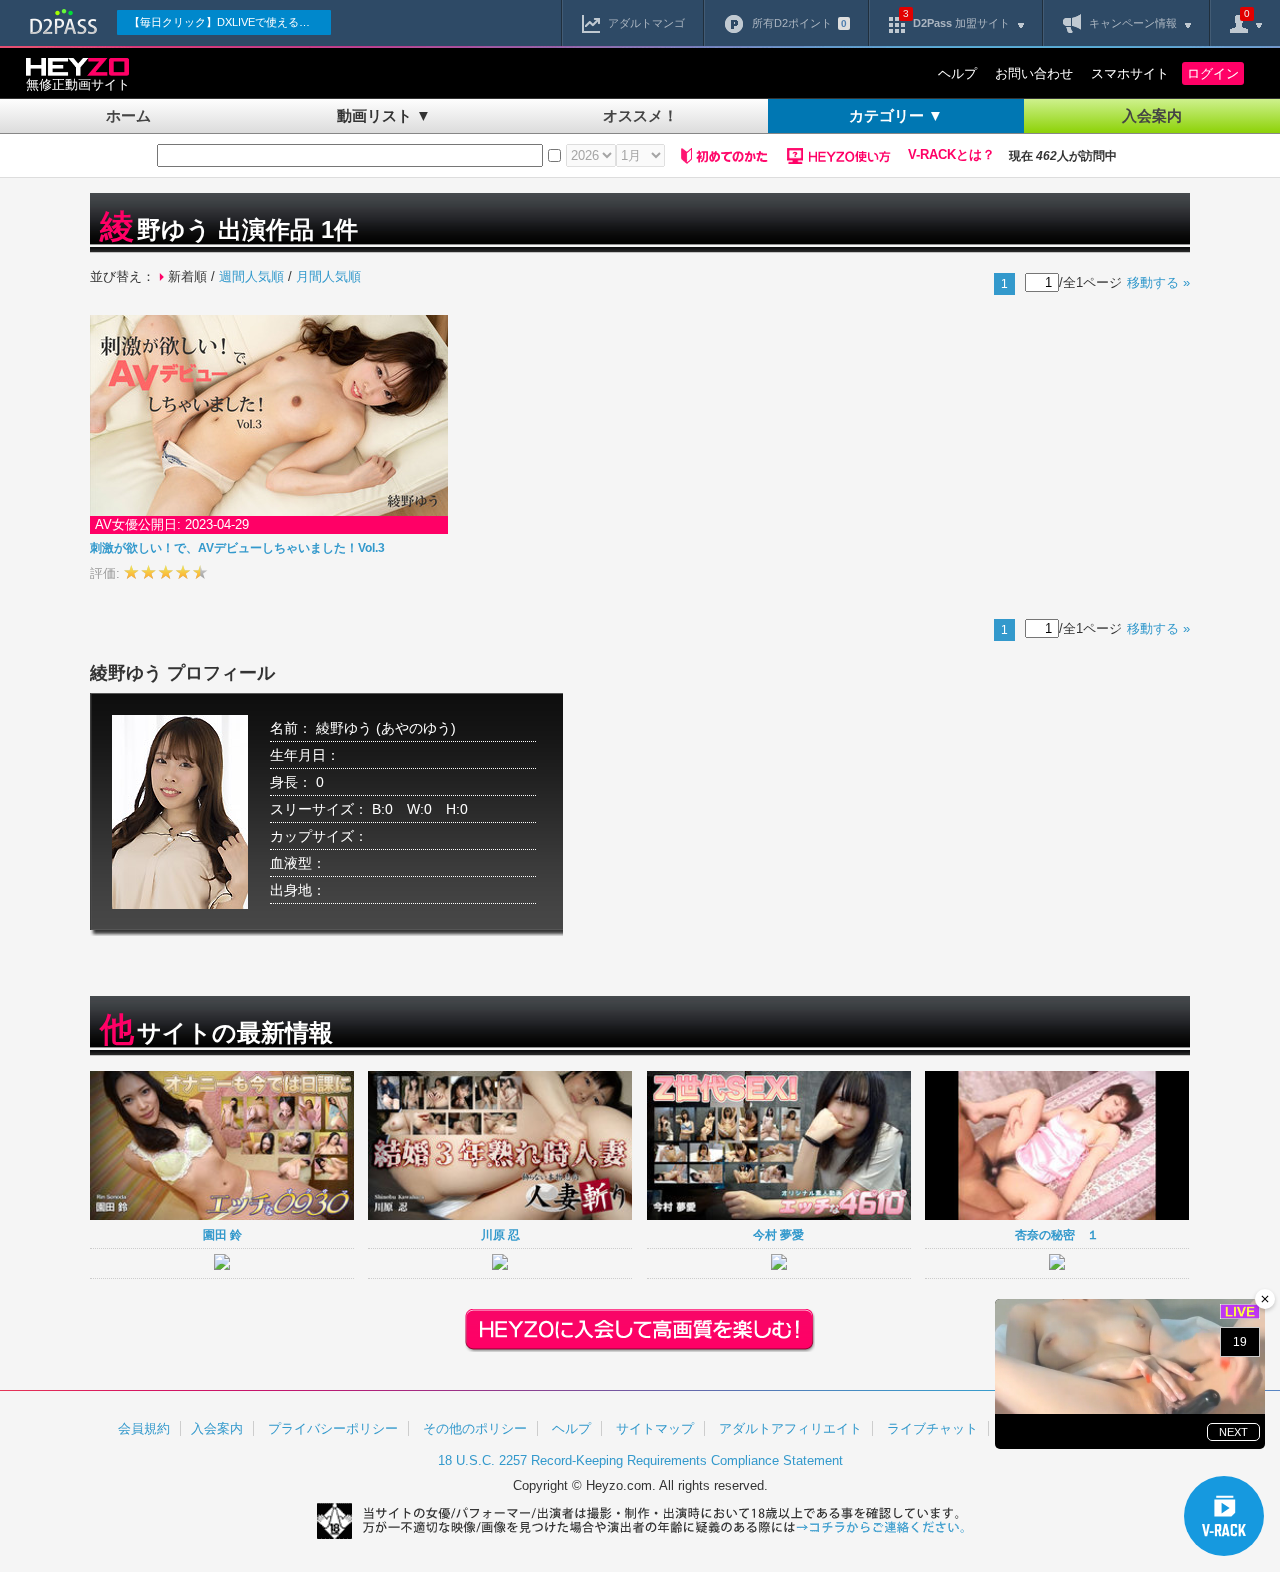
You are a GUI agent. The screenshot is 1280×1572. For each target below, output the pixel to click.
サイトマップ (655, 1428)
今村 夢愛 (778, 1234)
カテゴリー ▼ (896, 115)
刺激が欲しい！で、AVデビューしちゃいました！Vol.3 (237, 548)
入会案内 (1152, 115)
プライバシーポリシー (333, 1428)
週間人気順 (251, 276)
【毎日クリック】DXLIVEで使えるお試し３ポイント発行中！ (230, 22)
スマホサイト (1130, 73)
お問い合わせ (1034, 73)
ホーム (128, 115)
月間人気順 (328, 276)
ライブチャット (932, 1428)
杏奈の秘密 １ (1057, 1234)
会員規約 (144, 1428)
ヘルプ (957, 73)
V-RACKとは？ (951, 155)
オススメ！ (640, 115)
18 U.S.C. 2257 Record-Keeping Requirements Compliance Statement (640, 1460)
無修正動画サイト (78, 84)
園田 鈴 (222, 1234)
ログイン (1213, 73)
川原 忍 (500, 1234)
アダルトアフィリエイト (790, 1428)
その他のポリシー (475, 1428)
